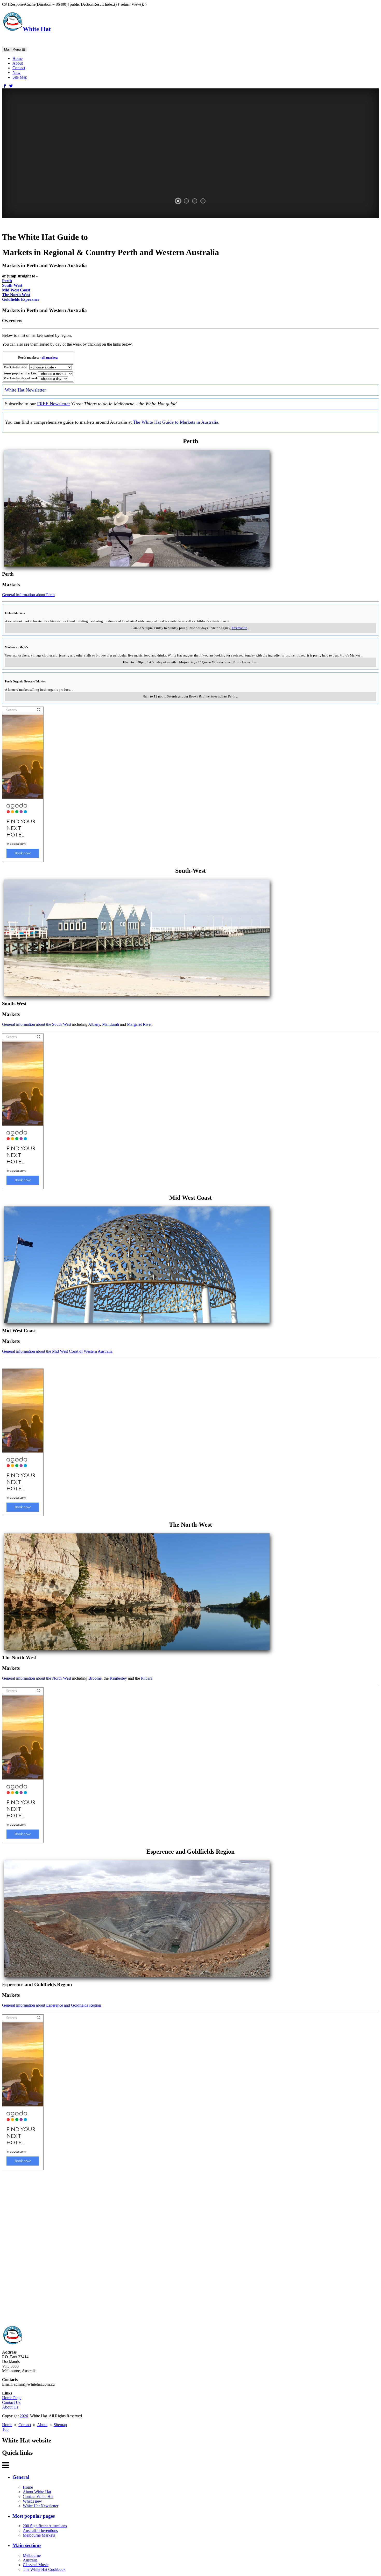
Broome (95, 1678)
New (16, 72)
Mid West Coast (16, 290)
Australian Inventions (40, 2530)
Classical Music (36, 2565)
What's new (32, 2501)
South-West (12, 285)
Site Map (20, 77)
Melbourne (32, 2555)
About (18, 63)
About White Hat (37, 2492)
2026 (24, 2416)
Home (17, 58)
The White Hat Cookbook (44, 2569)
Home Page (12, 2398)
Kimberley (119, 1678)
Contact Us (11, 2402)
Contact (19, 68)
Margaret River (139, 1024)
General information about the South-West (37, 1024)
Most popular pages (34, 2516)
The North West (16, 295)
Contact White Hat (38, 2497)
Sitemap (60, 2425)
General (21, 2477)
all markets (50, 357)
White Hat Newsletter (25, 390)
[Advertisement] (158, 2248)
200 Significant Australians (45, 2526)
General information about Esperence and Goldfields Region (52, 2005)
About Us (10, 2407)
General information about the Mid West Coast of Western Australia (57, 1351)
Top (5, 2429)
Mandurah (111, 1024)
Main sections (27, 2545)
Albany (94, 1024)
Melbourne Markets (39, 2535)
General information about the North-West (37, 1678)
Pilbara (147, 1678)
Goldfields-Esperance (21, 299)
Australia (30, 2560)
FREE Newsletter (54, 404)
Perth (7, 281)
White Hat (37, 29)
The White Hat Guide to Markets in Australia (176, 422)
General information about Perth (28, 595)
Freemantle (239, 628)
